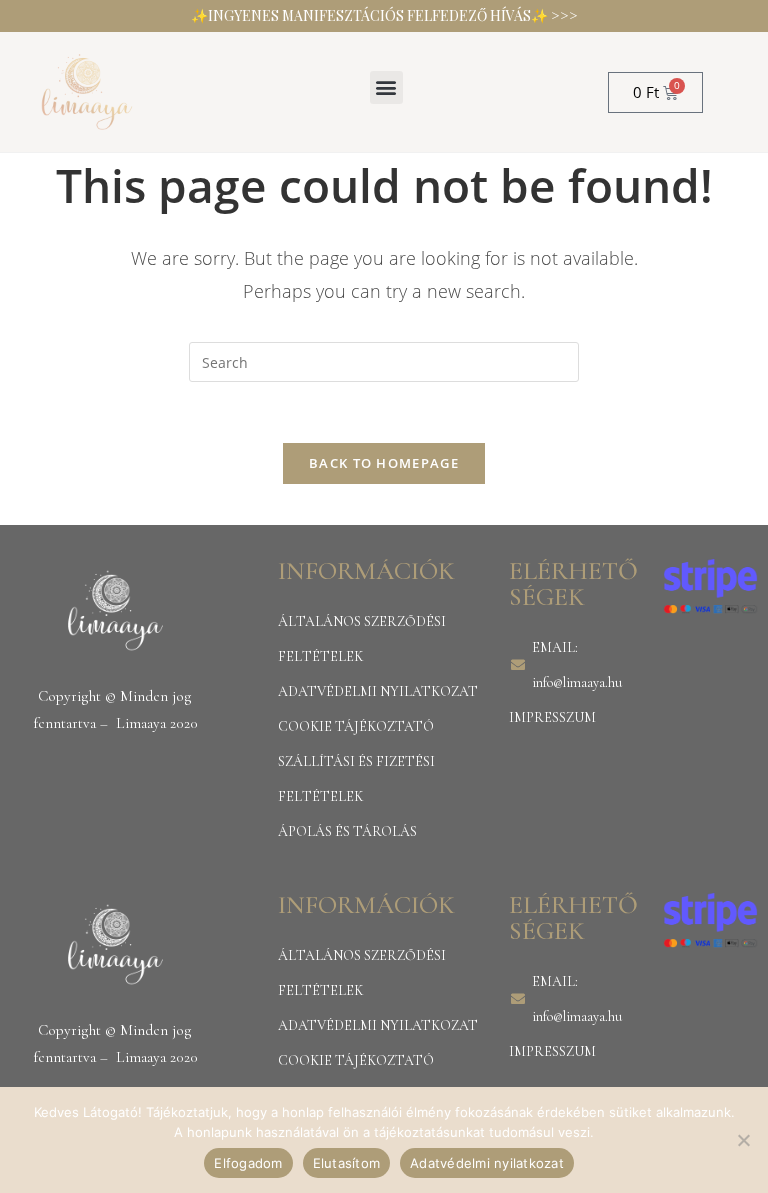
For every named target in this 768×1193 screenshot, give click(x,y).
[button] (386, 87)
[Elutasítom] (743, 1140)
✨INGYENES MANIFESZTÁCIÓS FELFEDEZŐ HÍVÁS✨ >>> (384, 15)
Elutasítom (347, 1163)
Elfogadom (248, 1163)
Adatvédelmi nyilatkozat (487, 1163)
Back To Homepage (384, 463)
